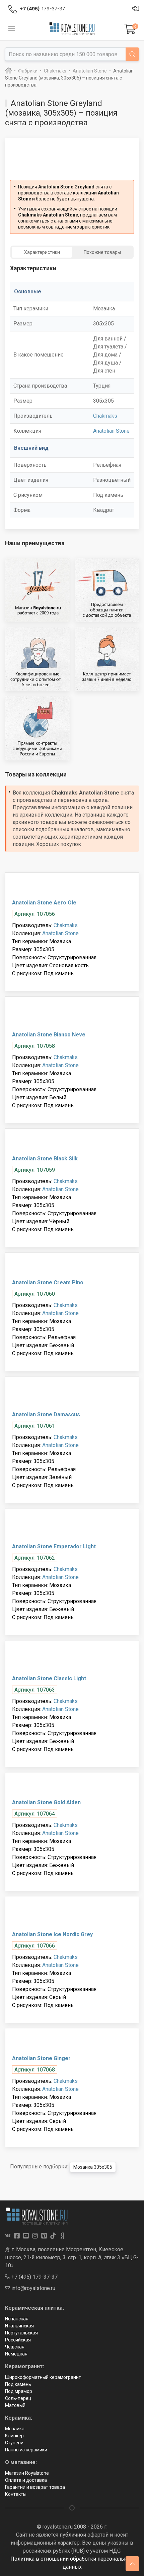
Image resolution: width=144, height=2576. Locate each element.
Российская (18, 2340)
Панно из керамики (26, 2450)
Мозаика (15, 2429)
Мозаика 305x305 (93, 2167)
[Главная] (8, 71)
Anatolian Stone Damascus (46, 1414)
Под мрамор (19, 2391)
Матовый (15, 2405)
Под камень (18, 2384)
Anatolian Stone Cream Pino (48, 1282)
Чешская (15, 2347)
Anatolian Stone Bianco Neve (49, 1035)
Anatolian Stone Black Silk (45, 1159)
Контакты (16, 2494)
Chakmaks (105, 416)
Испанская (17, 2319)
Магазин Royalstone (27, 2473)
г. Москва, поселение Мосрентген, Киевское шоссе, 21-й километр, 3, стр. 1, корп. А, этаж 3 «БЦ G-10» (72, 2257)
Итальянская (19, 2326)
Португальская (21, 2333)
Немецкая (16, 2354)
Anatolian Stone (111, 431)
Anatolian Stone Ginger (41, 2058)
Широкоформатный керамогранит (43, 2377)
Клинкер (14, 2436)
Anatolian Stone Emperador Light (54, 1546)
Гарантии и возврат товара (35, 2487)
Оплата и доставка (26, 2480)
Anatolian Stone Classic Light (49, 1678)
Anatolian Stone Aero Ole (44, 903)
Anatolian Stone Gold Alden (46, 1802)
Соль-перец (18, 2398)
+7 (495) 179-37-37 (34, 2277)
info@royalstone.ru (33, 2288)
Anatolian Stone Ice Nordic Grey (52, 1934)
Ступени (14, 2443)
